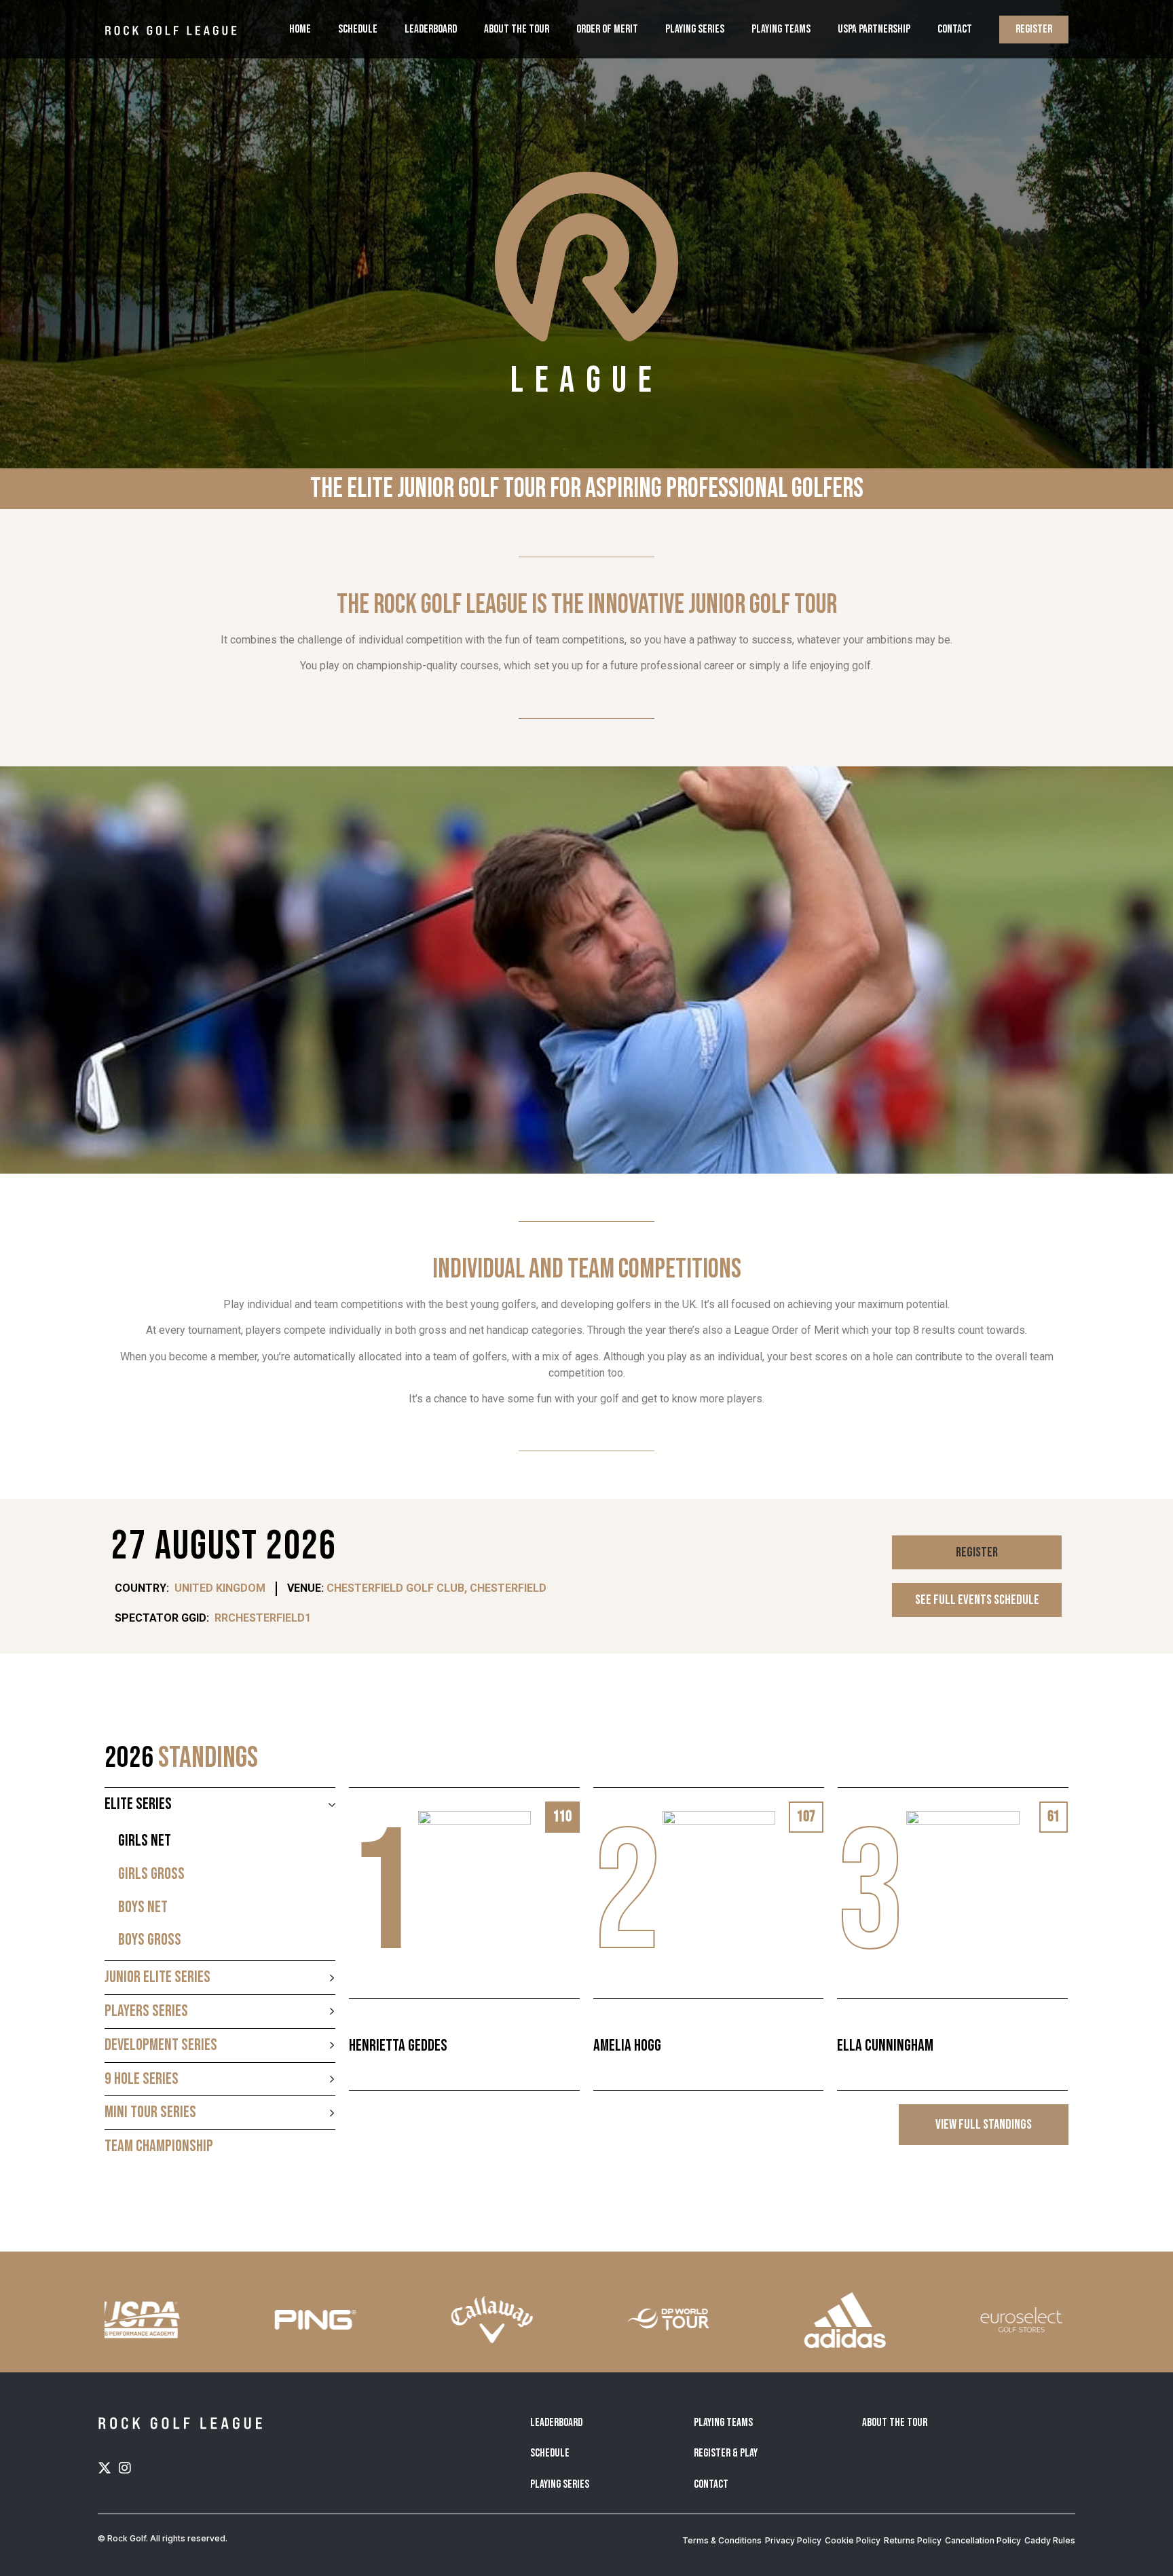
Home (300, 29)
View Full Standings (984, 2125)
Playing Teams (781, 29)
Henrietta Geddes (398, 2046)
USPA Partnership (874, 29)
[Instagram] (125, 2468)
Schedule (358, 29)
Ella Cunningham (885, 2046)
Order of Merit (607, 29)
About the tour (517, 29)
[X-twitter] (105, 2468)
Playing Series (695, 29)
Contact (955, 29)
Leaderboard (431, 29)
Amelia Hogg (627, 2046)
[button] (977, 1552)
